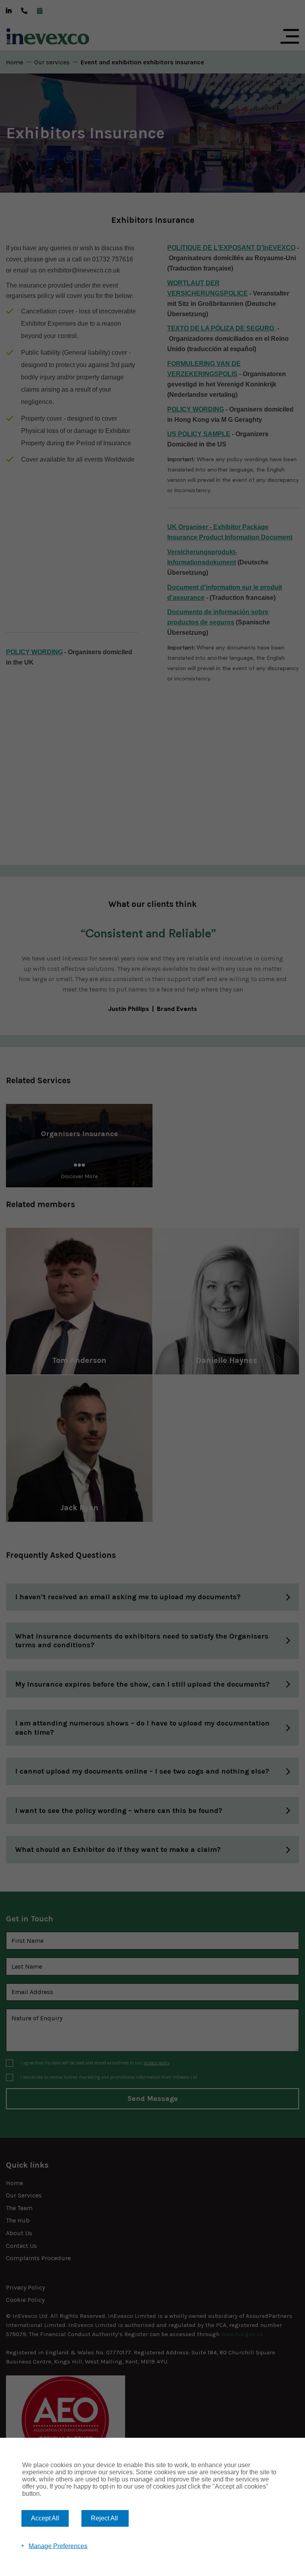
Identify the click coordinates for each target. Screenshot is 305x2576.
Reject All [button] (104, 2518)
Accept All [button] (45, 2518)
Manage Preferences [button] (58, 2546)
